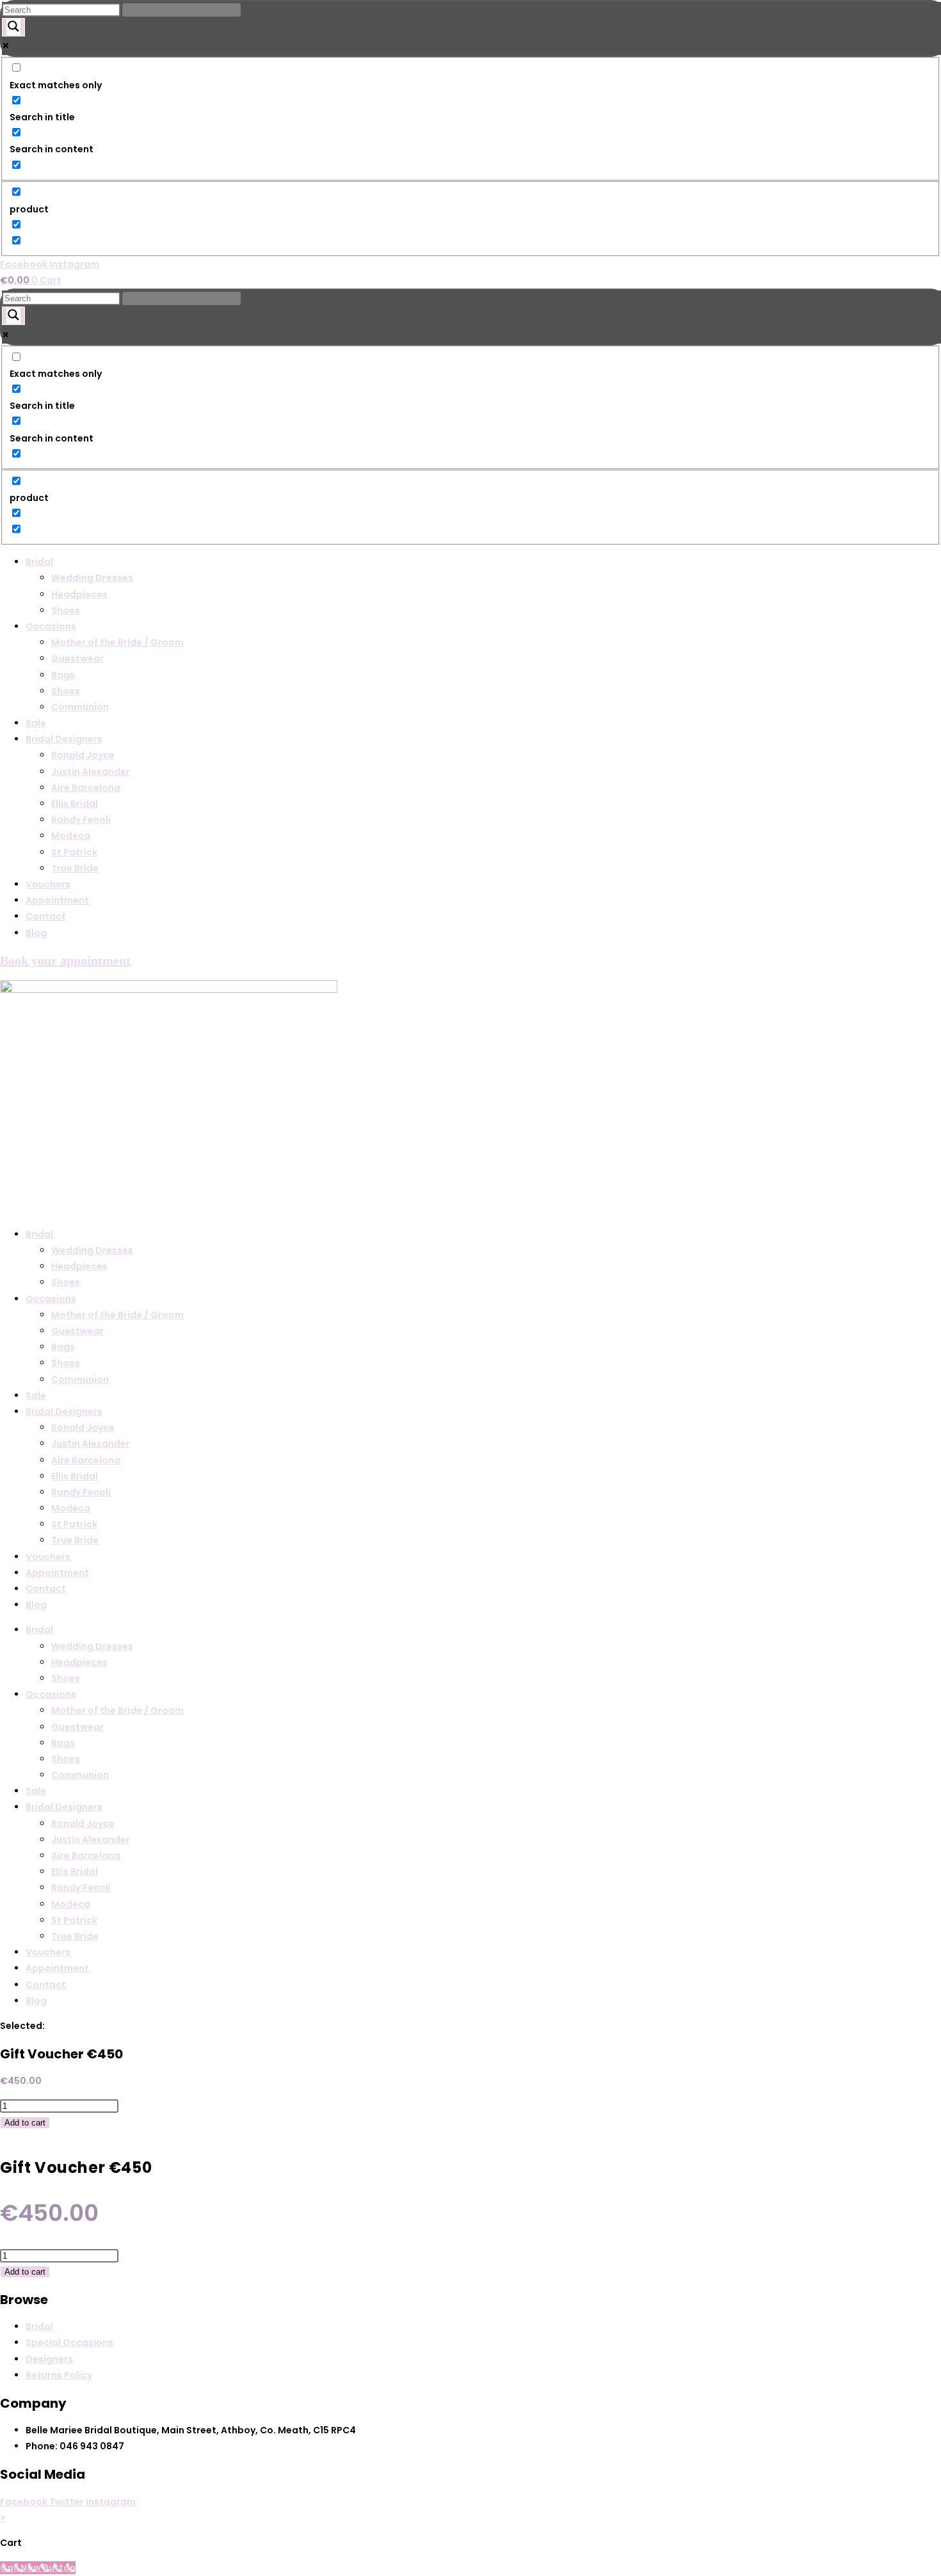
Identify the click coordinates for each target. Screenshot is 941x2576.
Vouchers (48, 884)
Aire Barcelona (86, 788)
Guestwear (77, 658)
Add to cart (25, 2123)
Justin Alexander (91, 772)
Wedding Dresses (92, 578)
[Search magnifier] (13, 27)
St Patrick (74, 852)
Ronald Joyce (83, 755)
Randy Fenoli (81, 820)
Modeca (71, 836)
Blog (36, 933)
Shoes (66, 610)
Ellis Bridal (75, 804)
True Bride (75, 868)
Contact (46, 916)
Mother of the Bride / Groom (117, 642)
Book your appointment (65, 960)
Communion (80, 707)
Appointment (57, 900)
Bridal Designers (64, 739)
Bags (63, 675)
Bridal (39, 562)
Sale (36, 723)
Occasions (51, 626)
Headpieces (79, 594)
